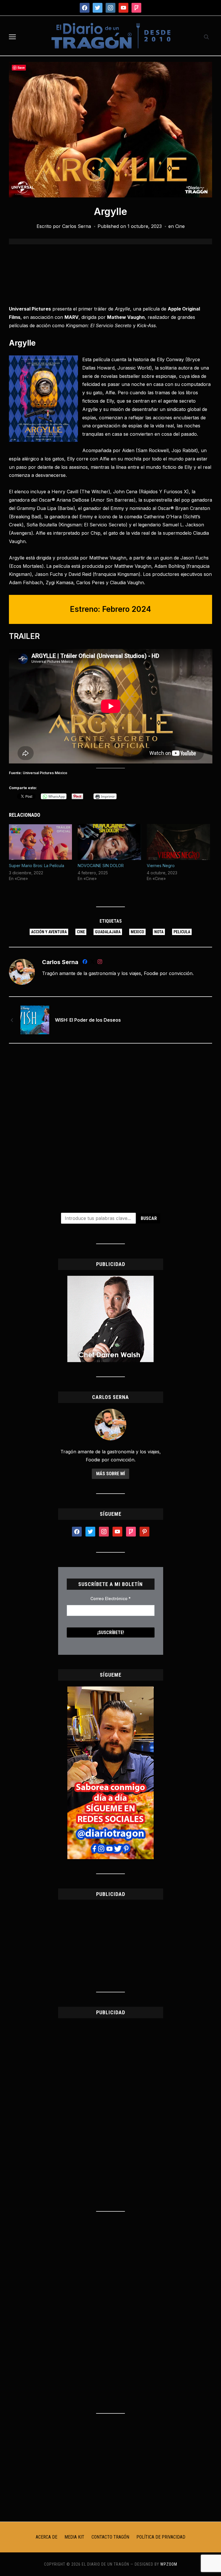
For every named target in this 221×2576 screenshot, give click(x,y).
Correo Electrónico (110, 1599)
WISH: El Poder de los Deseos (88, 1020)
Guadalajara (108, 932)
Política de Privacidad (161, 2537)
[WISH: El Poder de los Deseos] (35, 1020)
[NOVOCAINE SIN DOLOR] (109, 842)
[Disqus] (111, 1124)
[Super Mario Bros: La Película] (41, 842)
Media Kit (74, 2537)
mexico (137, 932)
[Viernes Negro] (178, 842)
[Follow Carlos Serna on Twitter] (92, 963)
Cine (180, 226)
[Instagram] (100, 963)
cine (81, 932)
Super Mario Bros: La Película (37, 866)
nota (159, 932)
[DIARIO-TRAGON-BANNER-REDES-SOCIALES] (110, 1690)
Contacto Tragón (110, 2537)
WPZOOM (169, 2564)
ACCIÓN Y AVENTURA (49, 932)
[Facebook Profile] (85, 963)
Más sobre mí (110, 1474)
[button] (12, 37)
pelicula (182, 932)
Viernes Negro (161, 866)
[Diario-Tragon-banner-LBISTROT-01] (110, 1279)
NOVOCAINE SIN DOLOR (101, 866)
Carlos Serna (77, 226)
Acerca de (46, 2537)
